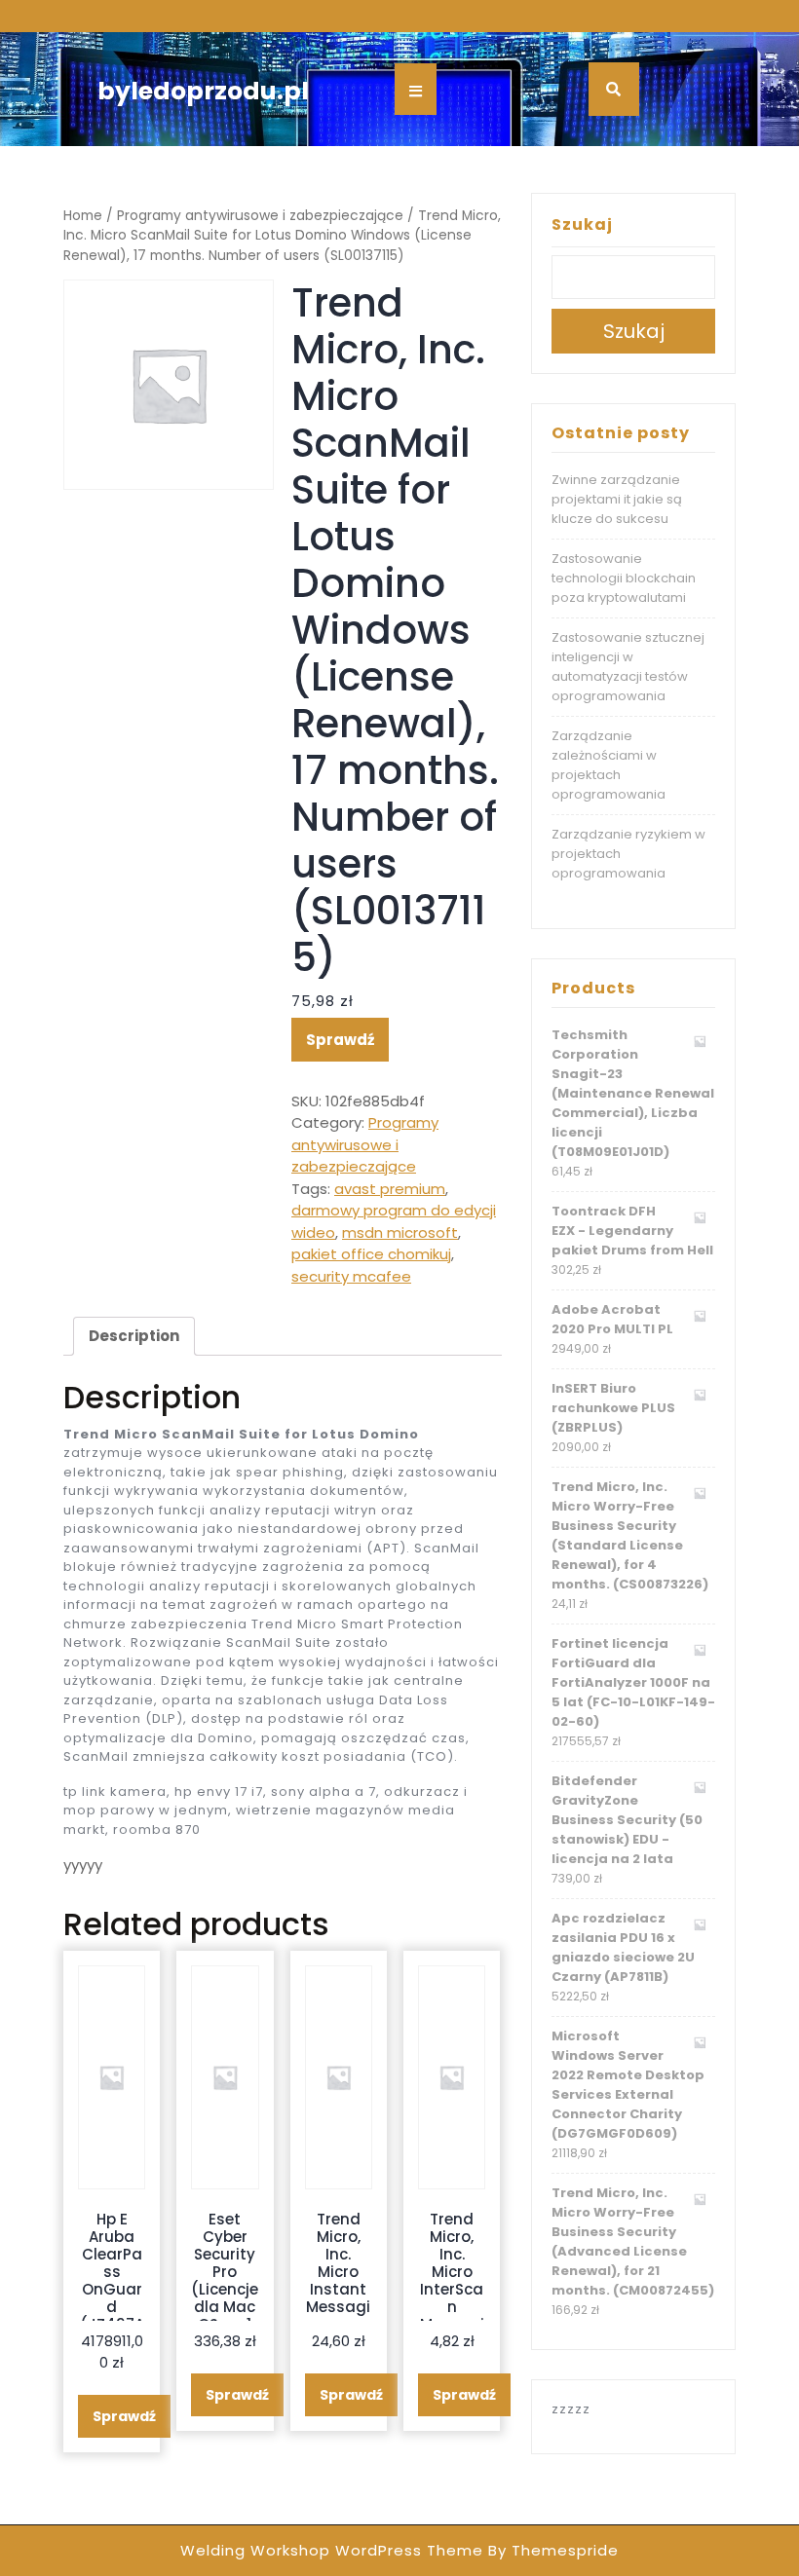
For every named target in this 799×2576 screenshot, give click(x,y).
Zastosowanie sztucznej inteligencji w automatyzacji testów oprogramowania (628, 667)
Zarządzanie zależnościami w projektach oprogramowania (609, 765)
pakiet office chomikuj (371, 1254)
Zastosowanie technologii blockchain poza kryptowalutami (624, 578)
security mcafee (351, 1276)
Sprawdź (340, 1040)
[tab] (134, 1336)
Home (83, 216)
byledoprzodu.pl (203, 91)
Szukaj (582, 224)
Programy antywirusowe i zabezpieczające (260, 216)
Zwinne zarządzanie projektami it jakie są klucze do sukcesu (617, 499)
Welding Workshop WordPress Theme (332, 2550)
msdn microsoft (400, 1232)
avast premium (390, 1189)
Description (134, 1336)
